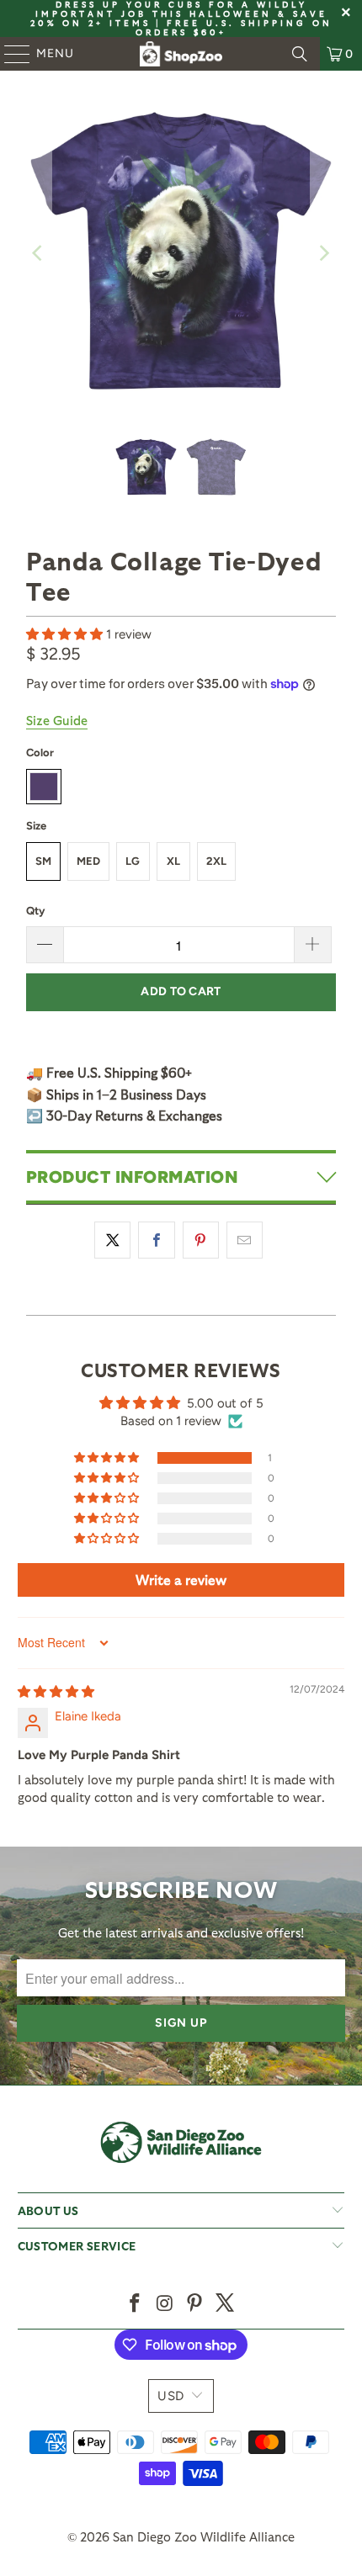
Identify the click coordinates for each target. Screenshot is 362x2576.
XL (173, 861)
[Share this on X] (112, 1240)
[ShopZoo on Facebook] (136, 2304)
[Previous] (39, 253)
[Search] (300, 54)
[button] (66, 634)
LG (133, 861)
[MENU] (9, 54)
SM (43, 861)
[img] (56, 1692)
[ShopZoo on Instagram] (165, 2304)
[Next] (323, 253)
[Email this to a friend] (245, 1240)
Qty (35, 911)
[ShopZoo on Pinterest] (195, 2304)
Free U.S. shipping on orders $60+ (234, 27)
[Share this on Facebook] (156, 1240)
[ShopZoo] (181, 54)
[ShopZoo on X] (226, 2304)
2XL (216, 861)
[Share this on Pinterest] (201, 1240)
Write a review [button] (181, 1580)
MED (88, 861)
